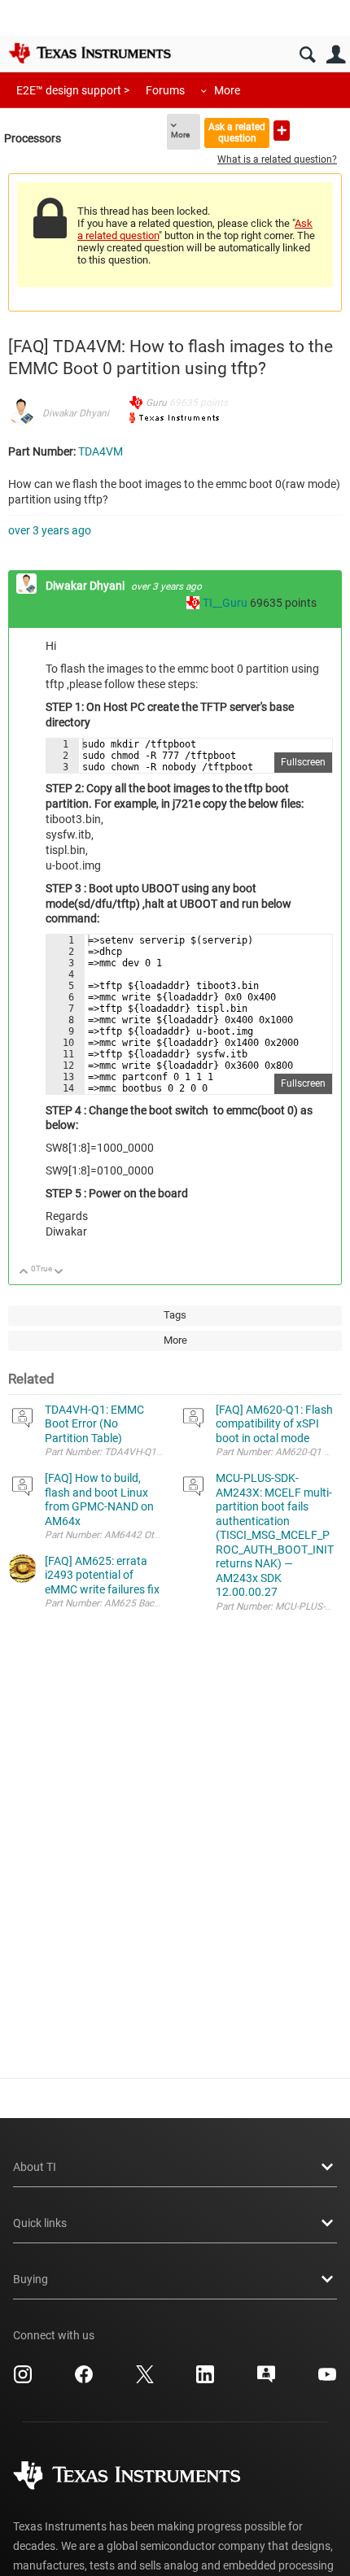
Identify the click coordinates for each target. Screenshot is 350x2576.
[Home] (90, 53)
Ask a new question (282, 131)
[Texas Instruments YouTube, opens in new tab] (327, 2380)
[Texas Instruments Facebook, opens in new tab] (84, 2380)
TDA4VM (101, 451)
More (227, 90)
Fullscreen (303, 762)
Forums (165, 90)
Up (24, 1273)
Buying (31, 2279)
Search (307, 55)
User (336, 55)
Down (59, 1273)
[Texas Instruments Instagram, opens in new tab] (23, 2380)
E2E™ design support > (73, 90)
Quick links (40, 2223)
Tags (175, 1315)
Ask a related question (237, 132)
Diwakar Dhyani (76, 413)
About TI (35, 2167)
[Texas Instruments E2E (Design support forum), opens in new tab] (266, 2380)
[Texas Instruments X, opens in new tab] (145, 2380)
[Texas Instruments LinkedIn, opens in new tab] (205, 2380)
